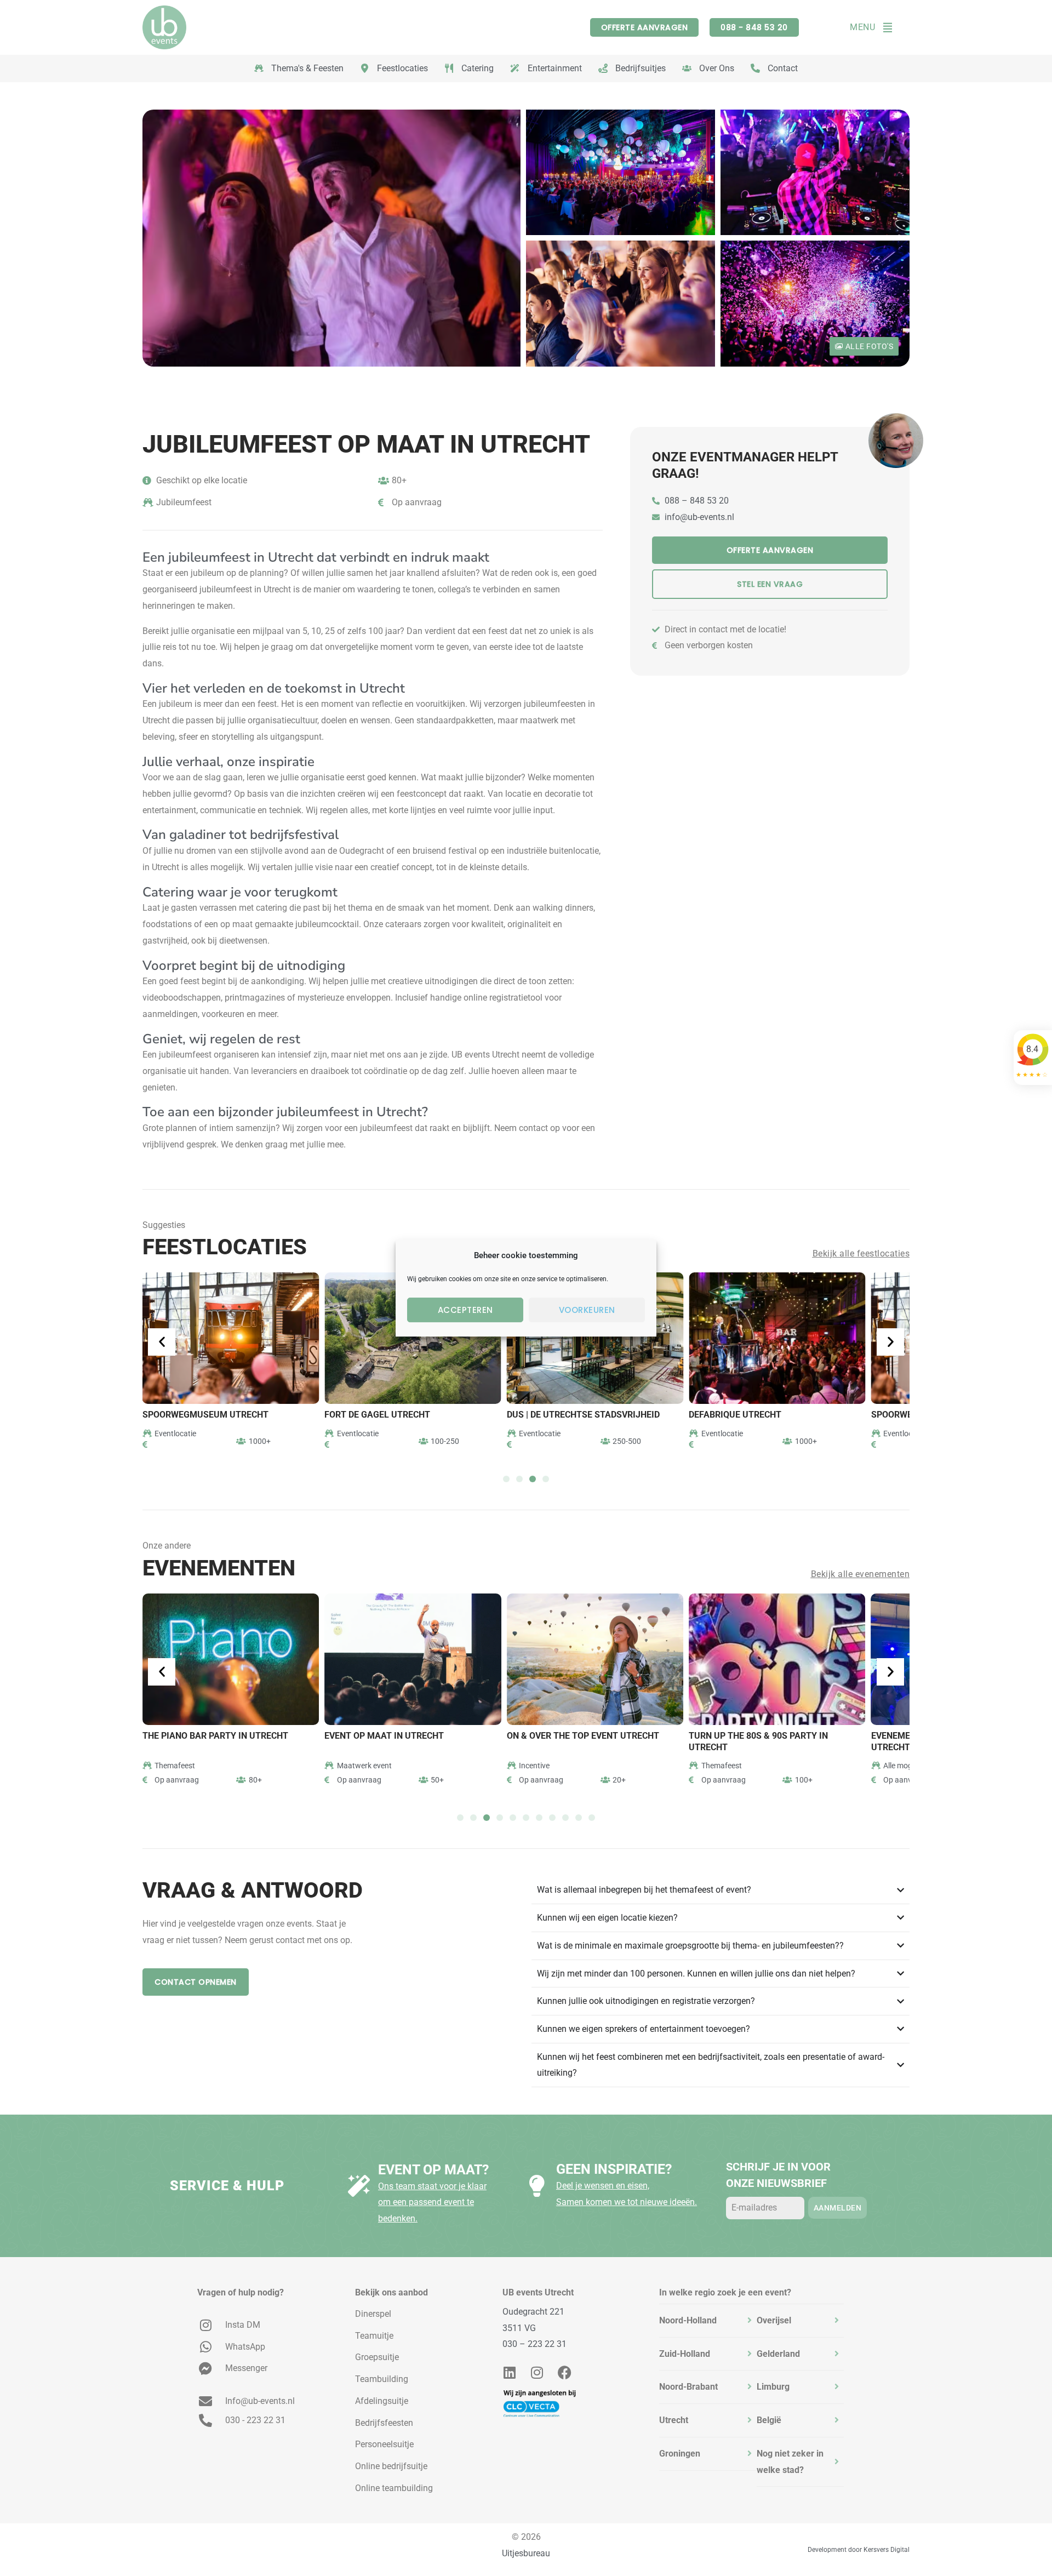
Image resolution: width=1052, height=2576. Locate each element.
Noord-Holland (688, 2320)
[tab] (708, 2321)
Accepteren (465, 1310)
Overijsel (774, 2320)
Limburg (773, 2387)
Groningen (680, 2454)
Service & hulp (227, 2186)
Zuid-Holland (685, 2354)
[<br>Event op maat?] (359, 2186)
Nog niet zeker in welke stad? (790, 2462)
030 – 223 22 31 (534, 2344)
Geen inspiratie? (614, 2169)
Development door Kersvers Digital (859, 2550)
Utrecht (674, 2420)
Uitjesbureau (526, 2553)
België (769, 2420)
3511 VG (519, 2328)
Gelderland (778, 2354)
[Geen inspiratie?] (537, 2186)
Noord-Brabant (688, 2387)
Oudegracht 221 (533, 2312)
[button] (164, 1342)
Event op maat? (433, 2170)
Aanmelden (838, 2208)
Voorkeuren (587, 1310)
